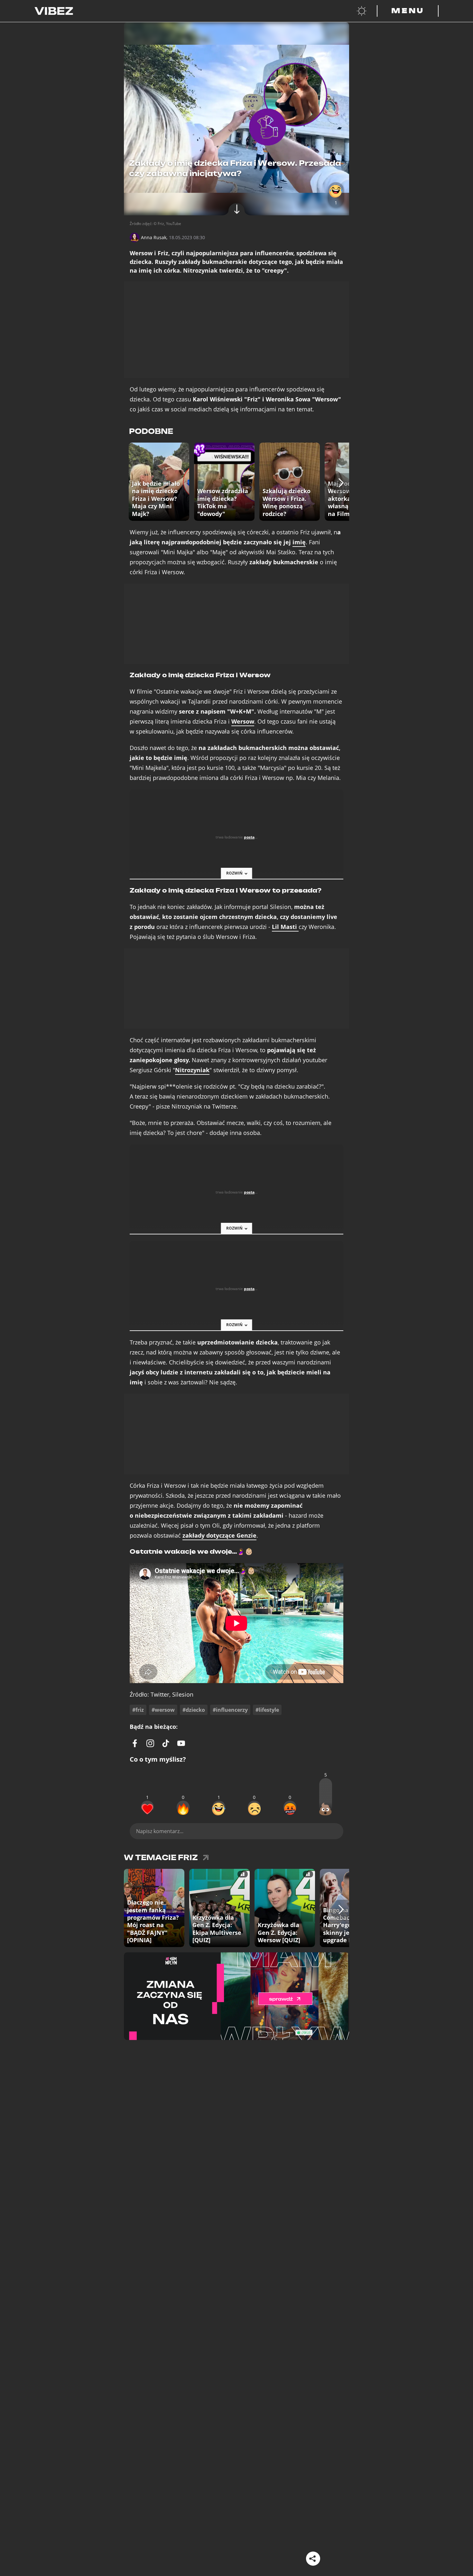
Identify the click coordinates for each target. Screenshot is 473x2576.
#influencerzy (230, 1710)
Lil (284, 927)
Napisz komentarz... (160, 1831)
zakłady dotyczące (219, 1536)
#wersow (163, 1710)
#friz (138, 1710)
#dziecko (194, 1710)
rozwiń (234, 873)
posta (249, 837)
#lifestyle (267, 1710)
